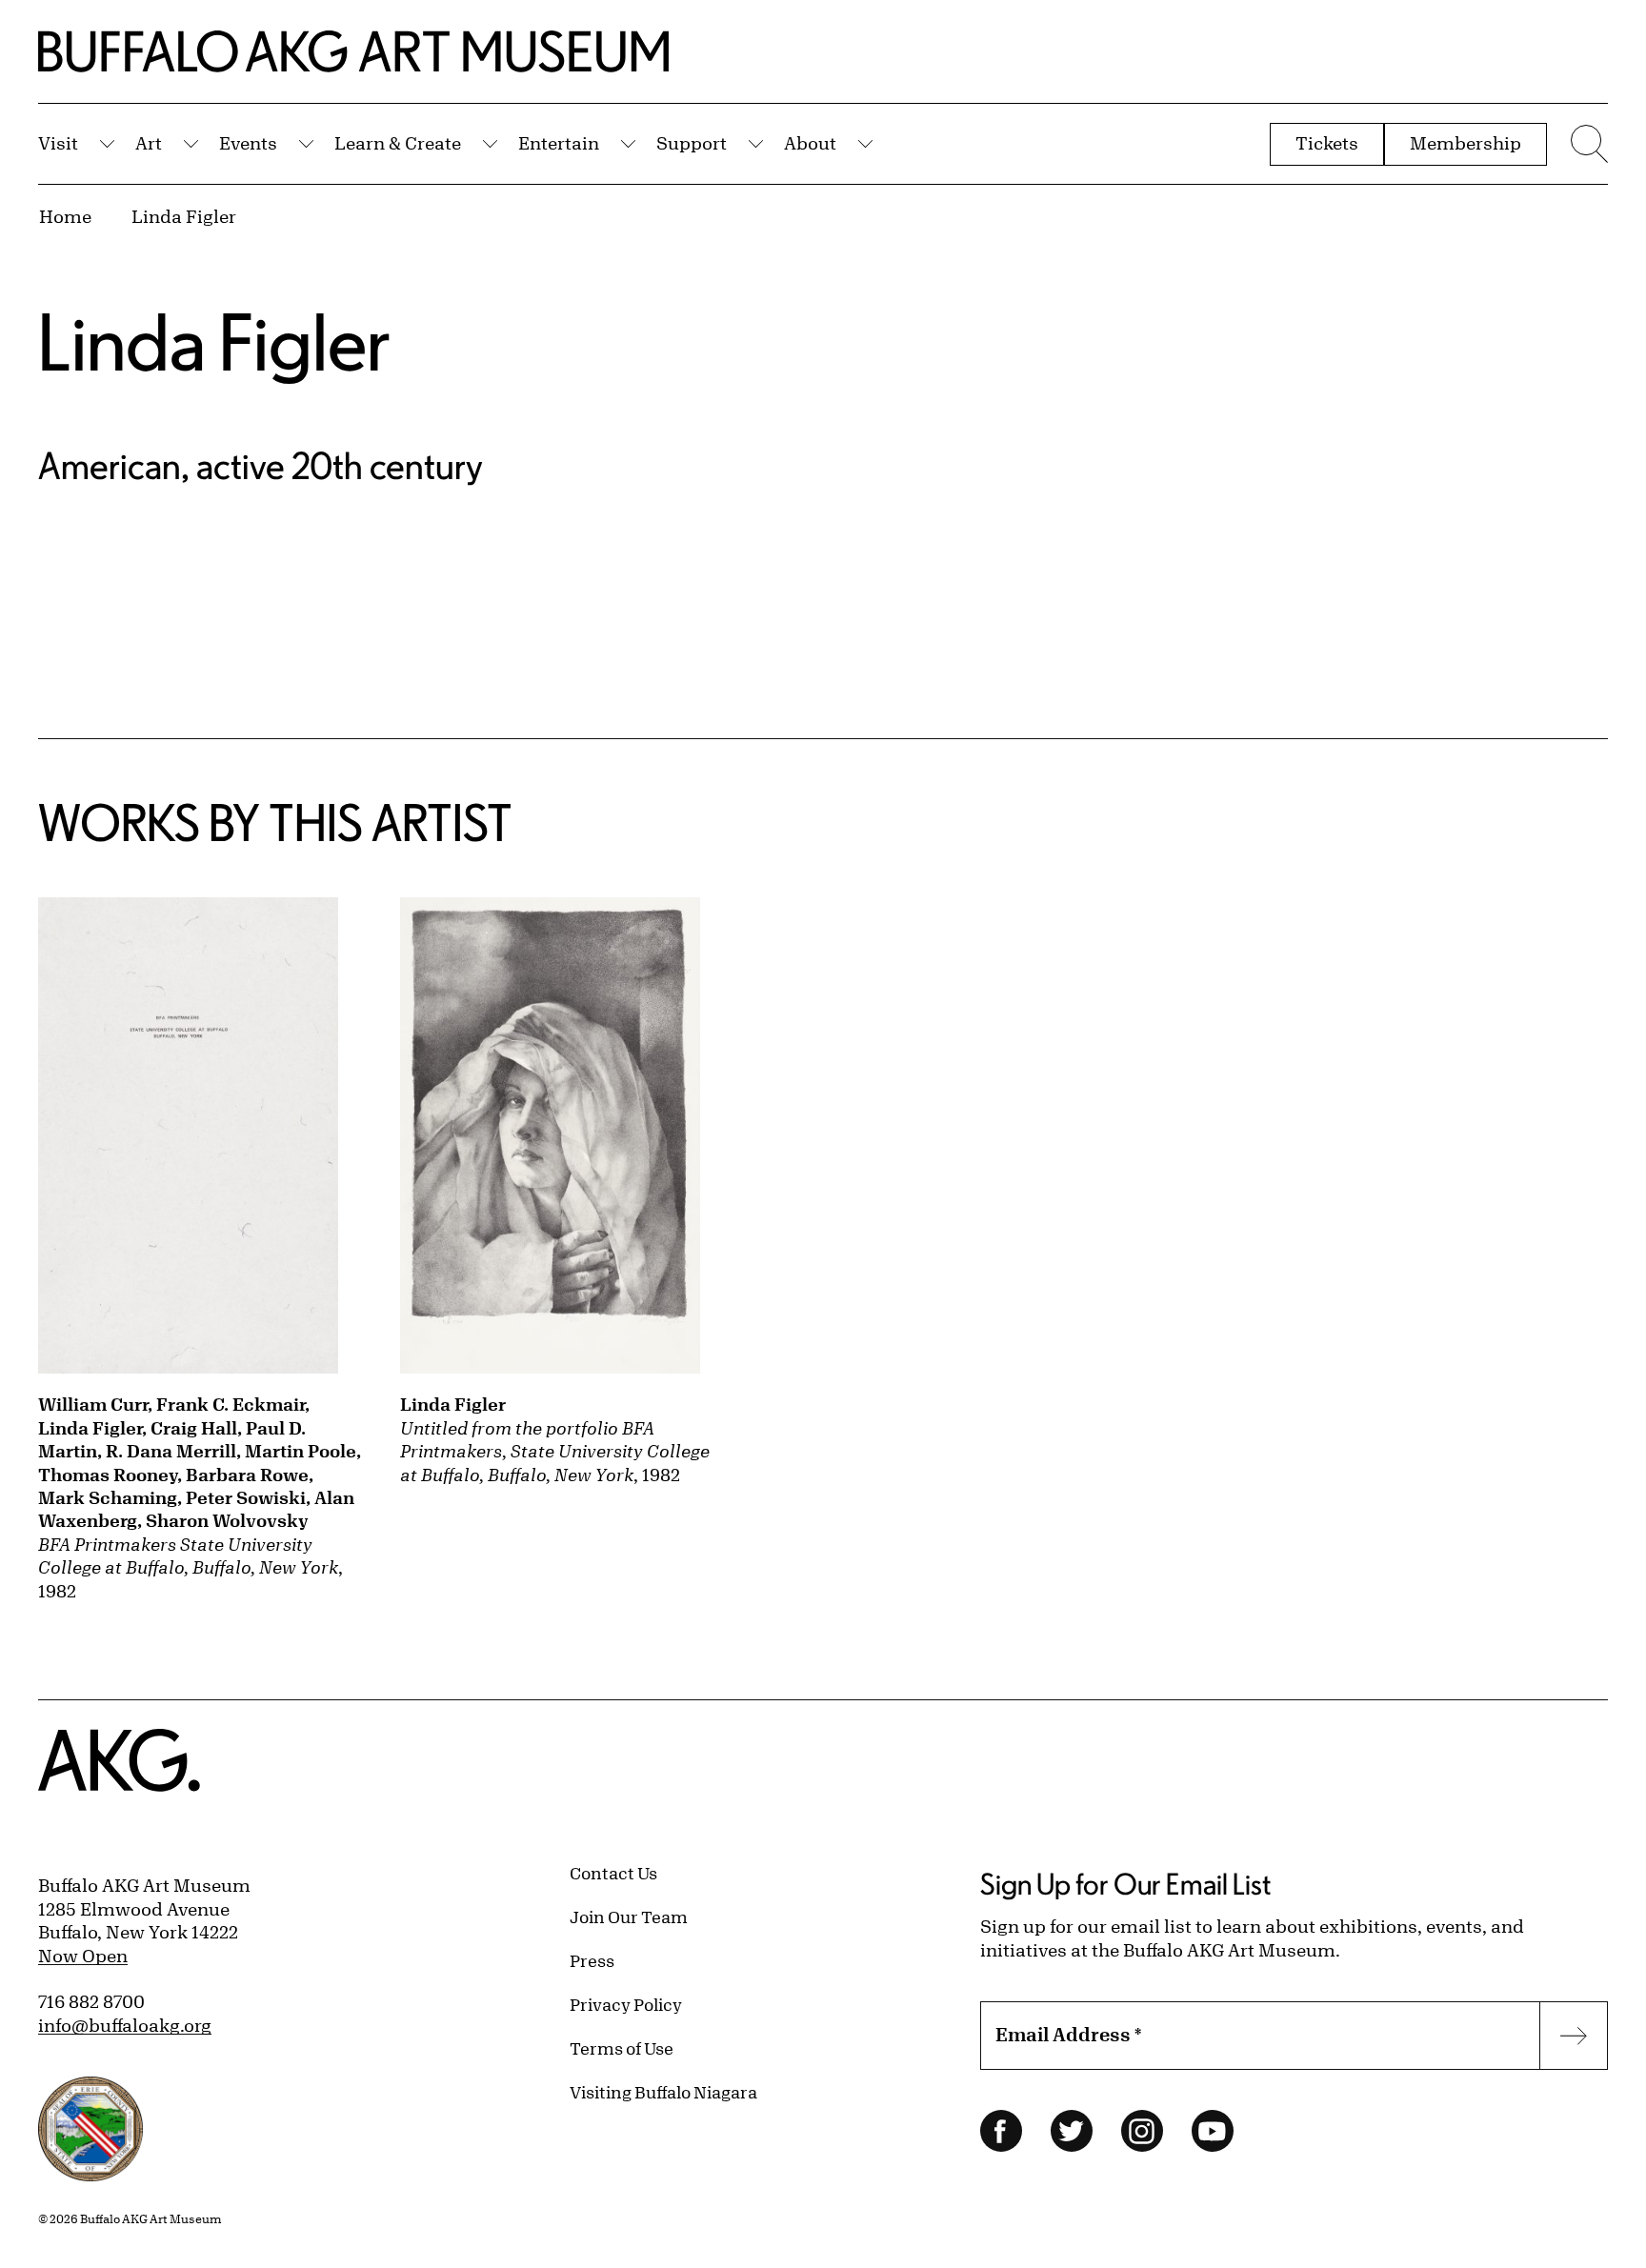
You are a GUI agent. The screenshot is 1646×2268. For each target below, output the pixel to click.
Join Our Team (629, 1917)
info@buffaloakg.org (125, 2025)
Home (65, 216)
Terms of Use (622, 2048)
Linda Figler (184, 216)
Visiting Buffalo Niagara (663, 2092)
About (810, 143)
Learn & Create (398, 143)
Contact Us (613, 1873)
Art (149, 143)
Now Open (83, 1956)
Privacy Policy (626, 2004)
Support (692, 143)
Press (592, 1960)
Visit (58, 143)
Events (248, 143)
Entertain (559, 143)
